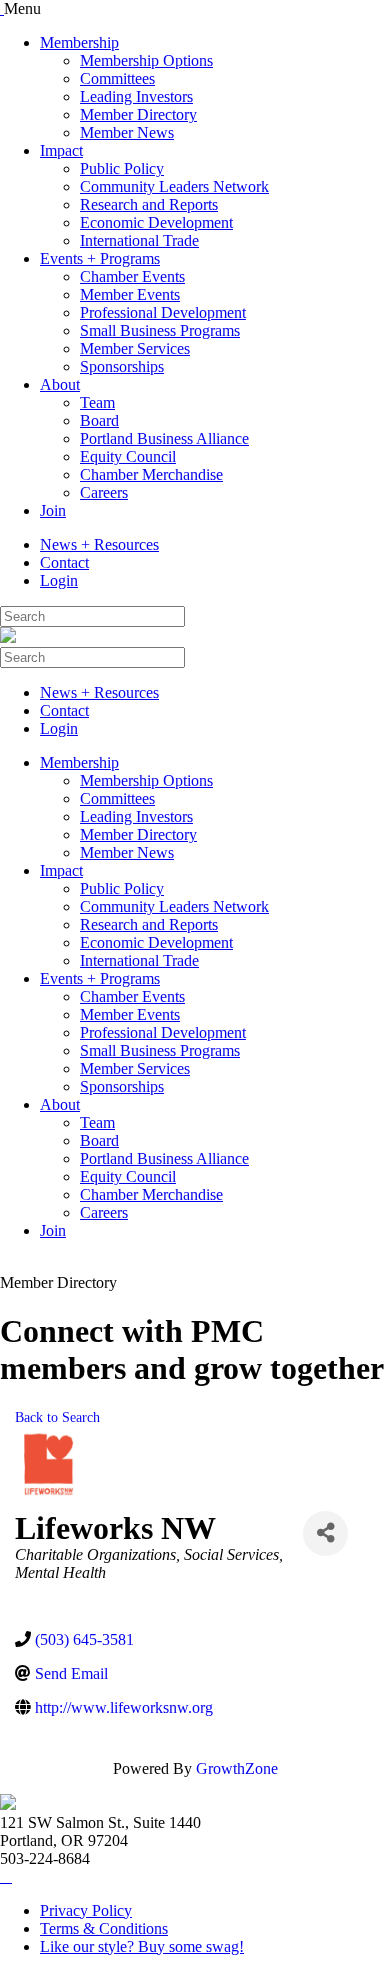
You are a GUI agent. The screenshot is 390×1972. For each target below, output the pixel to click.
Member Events (130, 294)
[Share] (325, 1533)
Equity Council (128, 456)
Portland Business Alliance (164, 438)
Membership (79, 42)
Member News (127, 132)
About (60, 384)
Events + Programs (100, 258)
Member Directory (138, 114)
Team (97, 402)
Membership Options (146, 60)
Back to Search (57, 1417)
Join (53, 510)
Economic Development (156, 222)
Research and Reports (149, 204)
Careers (104, 492)
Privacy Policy (86, 1910)
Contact (64, 562)
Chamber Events (132, 276)
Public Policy (122, 168)
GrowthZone (237, 1768)
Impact (61, 150)
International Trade (139, 240)
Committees (117, 78)
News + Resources (99, 544)
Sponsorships (122, 366)
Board (99, 420)
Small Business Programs (160, 330)
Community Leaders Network (174, 186)
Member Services (135, 348)
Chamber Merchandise (151, 474)
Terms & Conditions (104, 1928)
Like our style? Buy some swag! (142, 1946)
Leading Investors (136, 96)
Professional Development (163, 312)
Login (59, 580)
